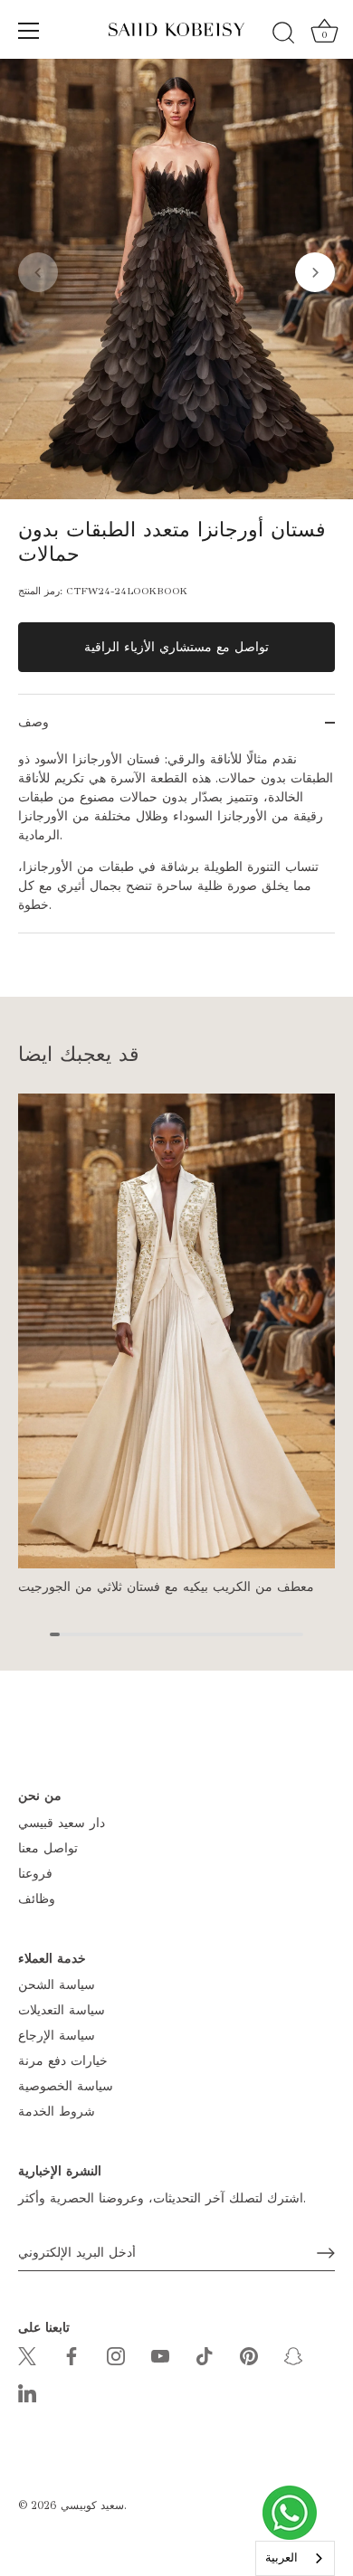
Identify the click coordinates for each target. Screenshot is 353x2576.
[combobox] (295, 2558)
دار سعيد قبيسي (62, 1823)
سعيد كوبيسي (92, 2505)
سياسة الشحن (57, 1985)
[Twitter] (27, 2355)
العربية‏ (281, 2558)
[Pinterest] (249, 2355)
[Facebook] (72, 2355)
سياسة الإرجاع (57, 2036)
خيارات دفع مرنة (63, 2061)
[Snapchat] (293, 2355)
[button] (38, 272)
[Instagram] (116, 2355)
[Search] (283, 33)
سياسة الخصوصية (66, 2086)
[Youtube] (160, 2355)
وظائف (37, 1899)
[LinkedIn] (27, 2393)
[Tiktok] (205, 2355)
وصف (33, 722)
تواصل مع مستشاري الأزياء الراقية (176, 647)
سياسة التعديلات (62, 2010)
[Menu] (29, 31)
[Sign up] (326, 2253)
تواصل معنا (48, 1848)
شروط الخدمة (57, 2112)
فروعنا (35, 1874)
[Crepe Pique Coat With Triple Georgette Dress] (176, 1331)
